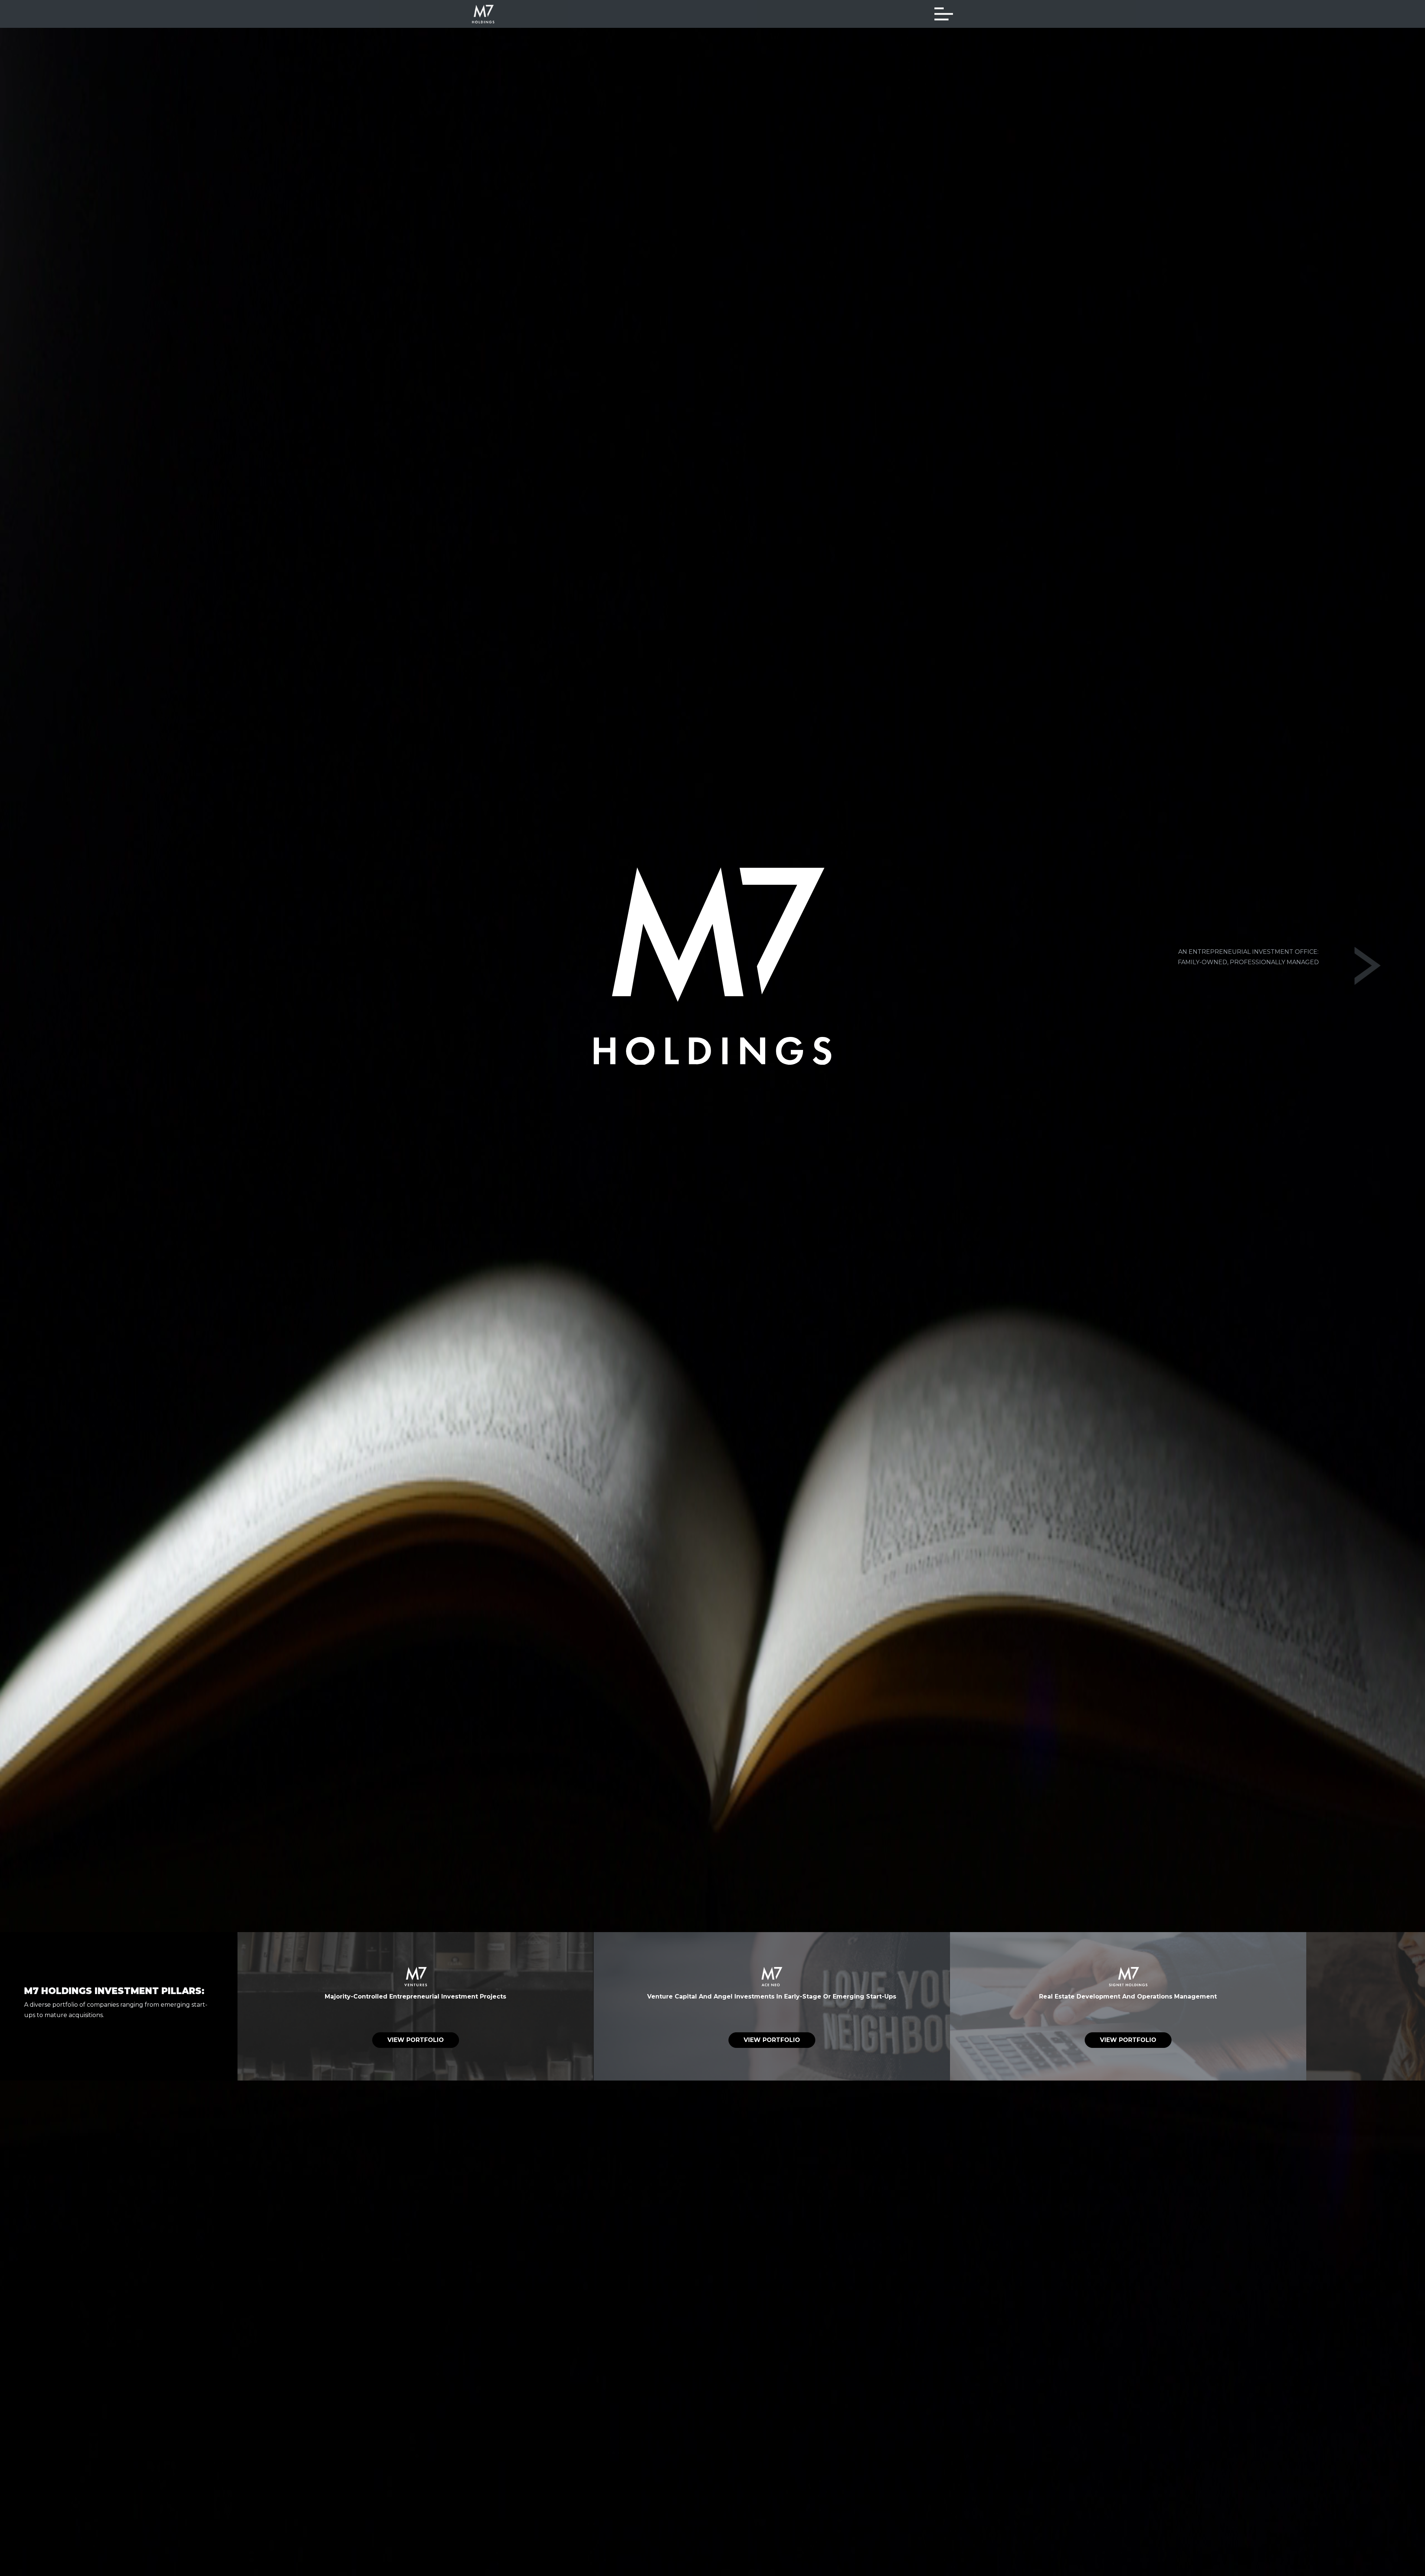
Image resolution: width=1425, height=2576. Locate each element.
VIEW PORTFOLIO (416, 2040)
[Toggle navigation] (944, 14)
